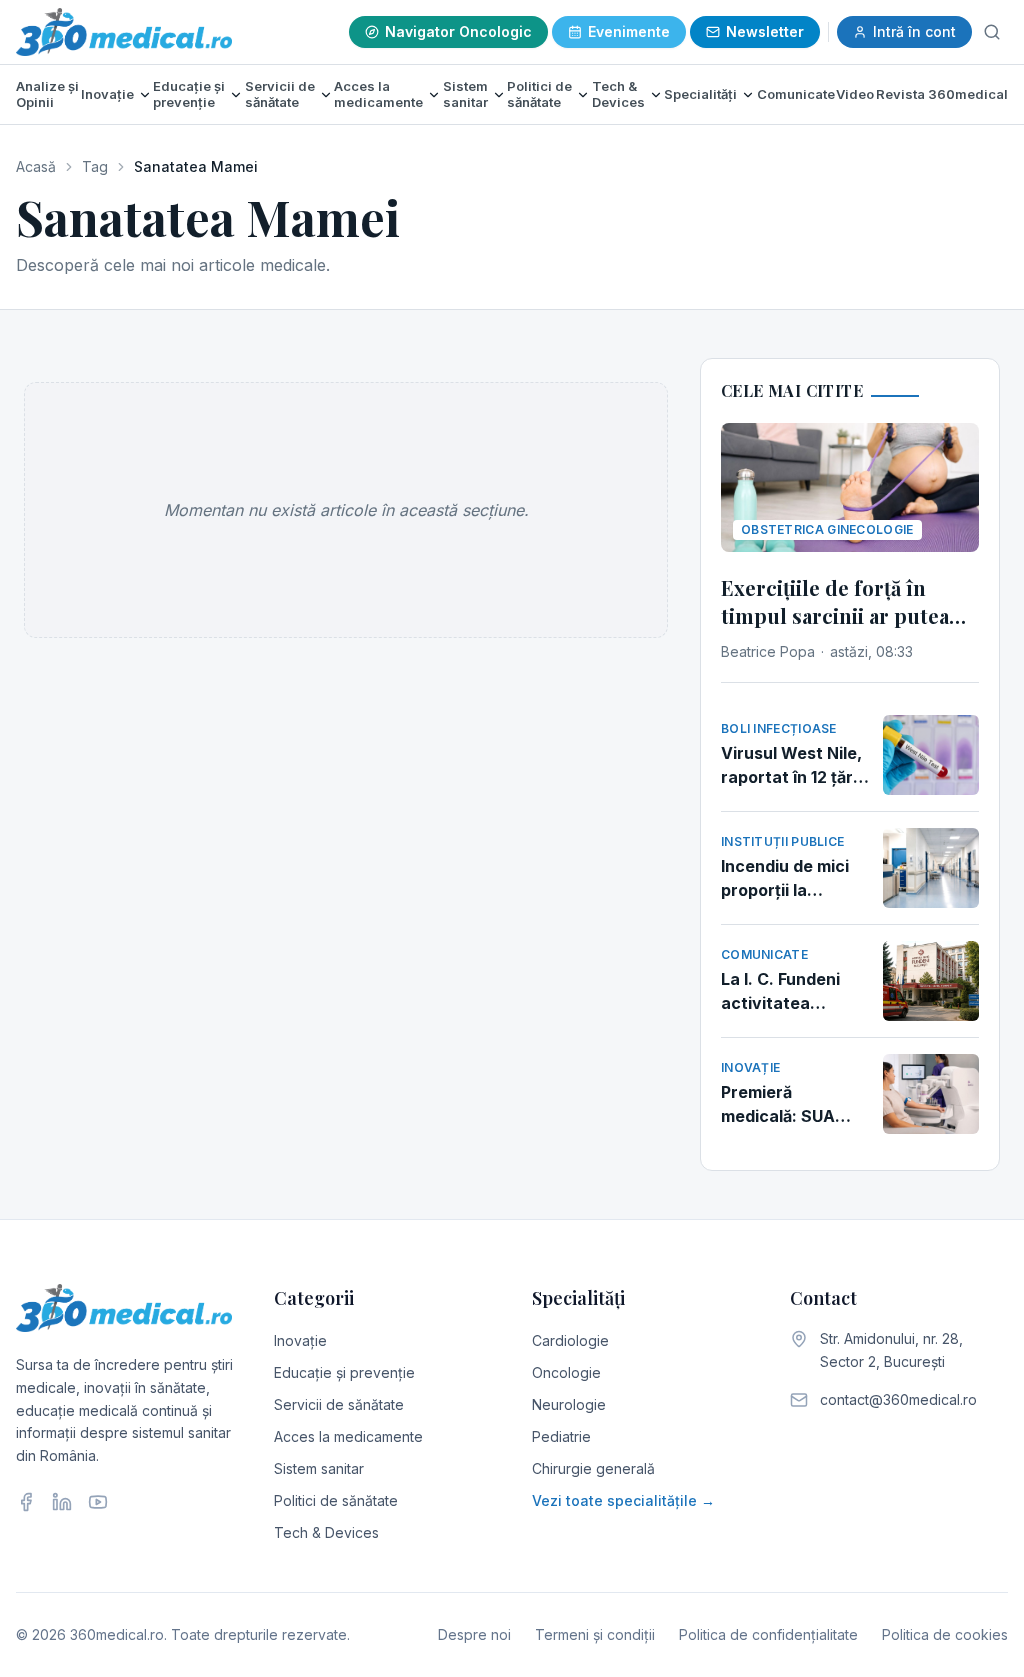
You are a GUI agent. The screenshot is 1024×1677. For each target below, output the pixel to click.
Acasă (36, 166)
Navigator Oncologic (458, 31)
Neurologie (569, 1404)
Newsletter (765, 31)
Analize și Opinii (47, 94)
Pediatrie (561, 1436)
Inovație (107, 94)
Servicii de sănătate (280, 94)
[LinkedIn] (62, 1502)
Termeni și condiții (595, 1634)
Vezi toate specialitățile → (623, 1500)
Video (855, 94)
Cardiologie (570, 1340)
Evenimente (629, 31)
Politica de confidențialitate (768, 1634)
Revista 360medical (942, 94)
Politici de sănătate (539, 94)
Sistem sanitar (465, 94)
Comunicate (796, 94)
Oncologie (566, 1372)
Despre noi (474, 1634)
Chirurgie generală (593, 1468)
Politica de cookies (945, 1634)
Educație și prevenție (189, 94)
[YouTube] (98, 1502)
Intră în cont (914, 31)
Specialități (700, 94)
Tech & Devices (618, 94)
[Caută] (992, 32)
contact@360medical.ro (898, 1399)
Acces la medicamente (378, 94)
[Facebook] (26, 1502)
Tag (95, 166)
